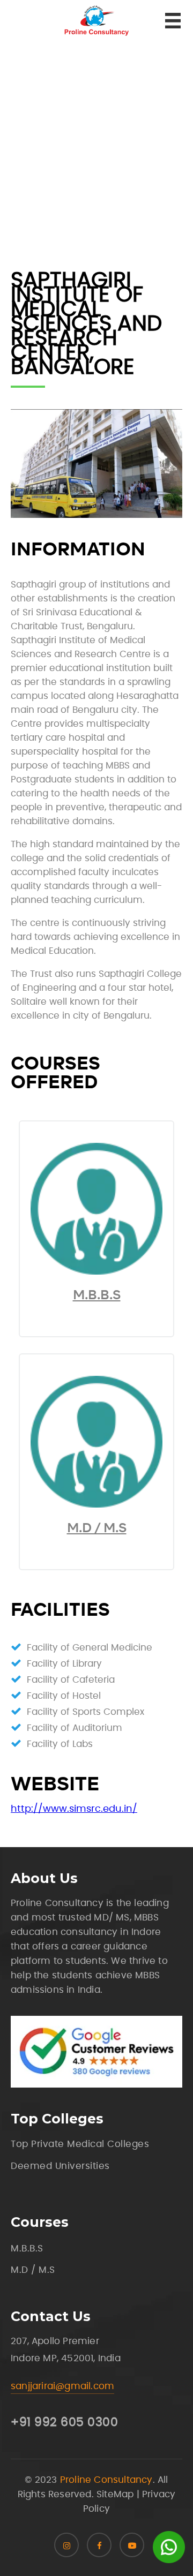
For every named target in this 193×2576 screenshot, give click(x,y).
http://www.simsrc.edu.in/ (74, 1809)
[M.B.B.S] (96, 1272)
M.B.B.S (97, 1295)
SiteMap (115, 2494)
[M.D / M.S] (96, 1505)
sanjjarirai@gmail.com (62, 2386)
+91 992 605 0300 (64, 2422)
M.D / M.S (97, 1528)
